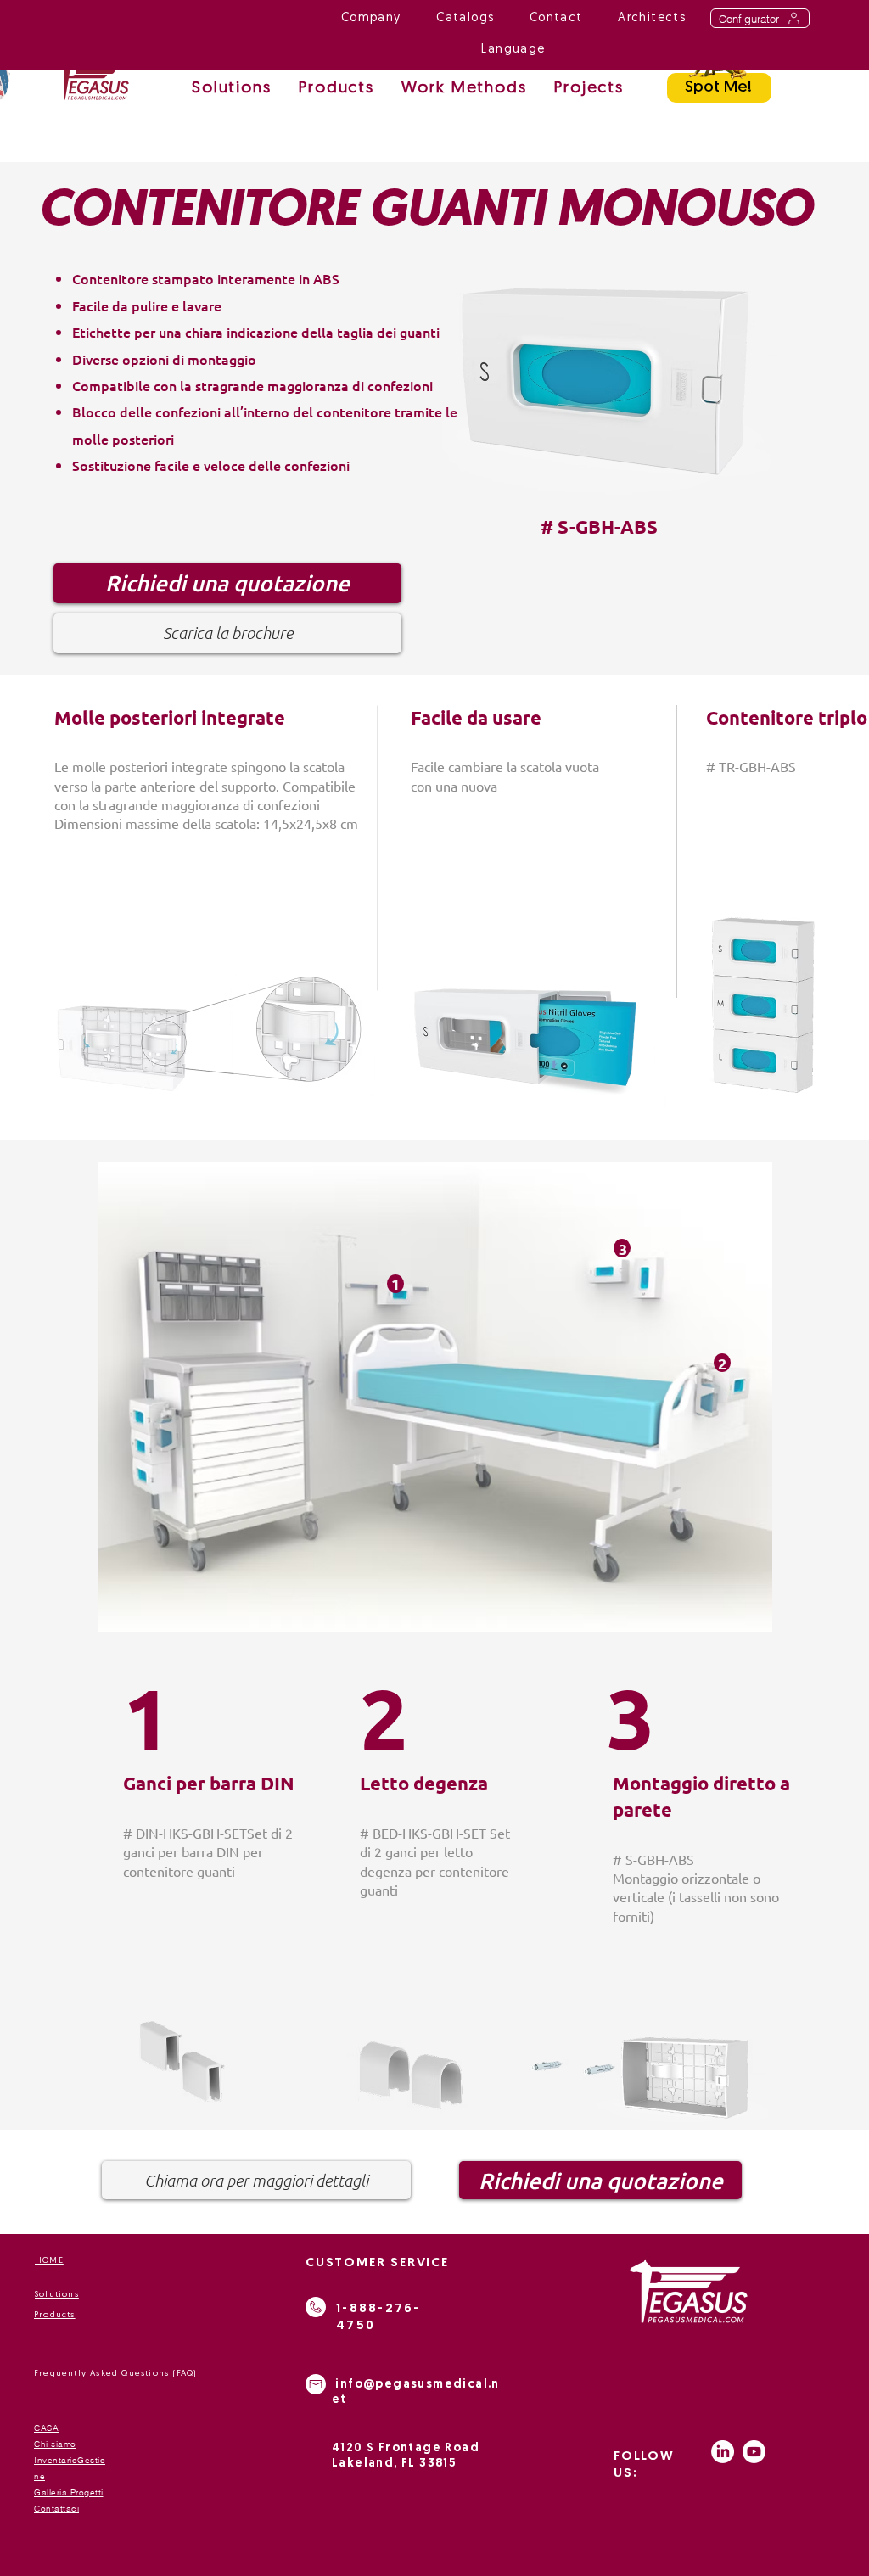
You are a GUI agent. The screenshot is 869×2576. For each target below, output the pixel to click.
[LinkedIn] (723, 2452)
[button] (464, 90)
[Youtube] (754, 2452)
